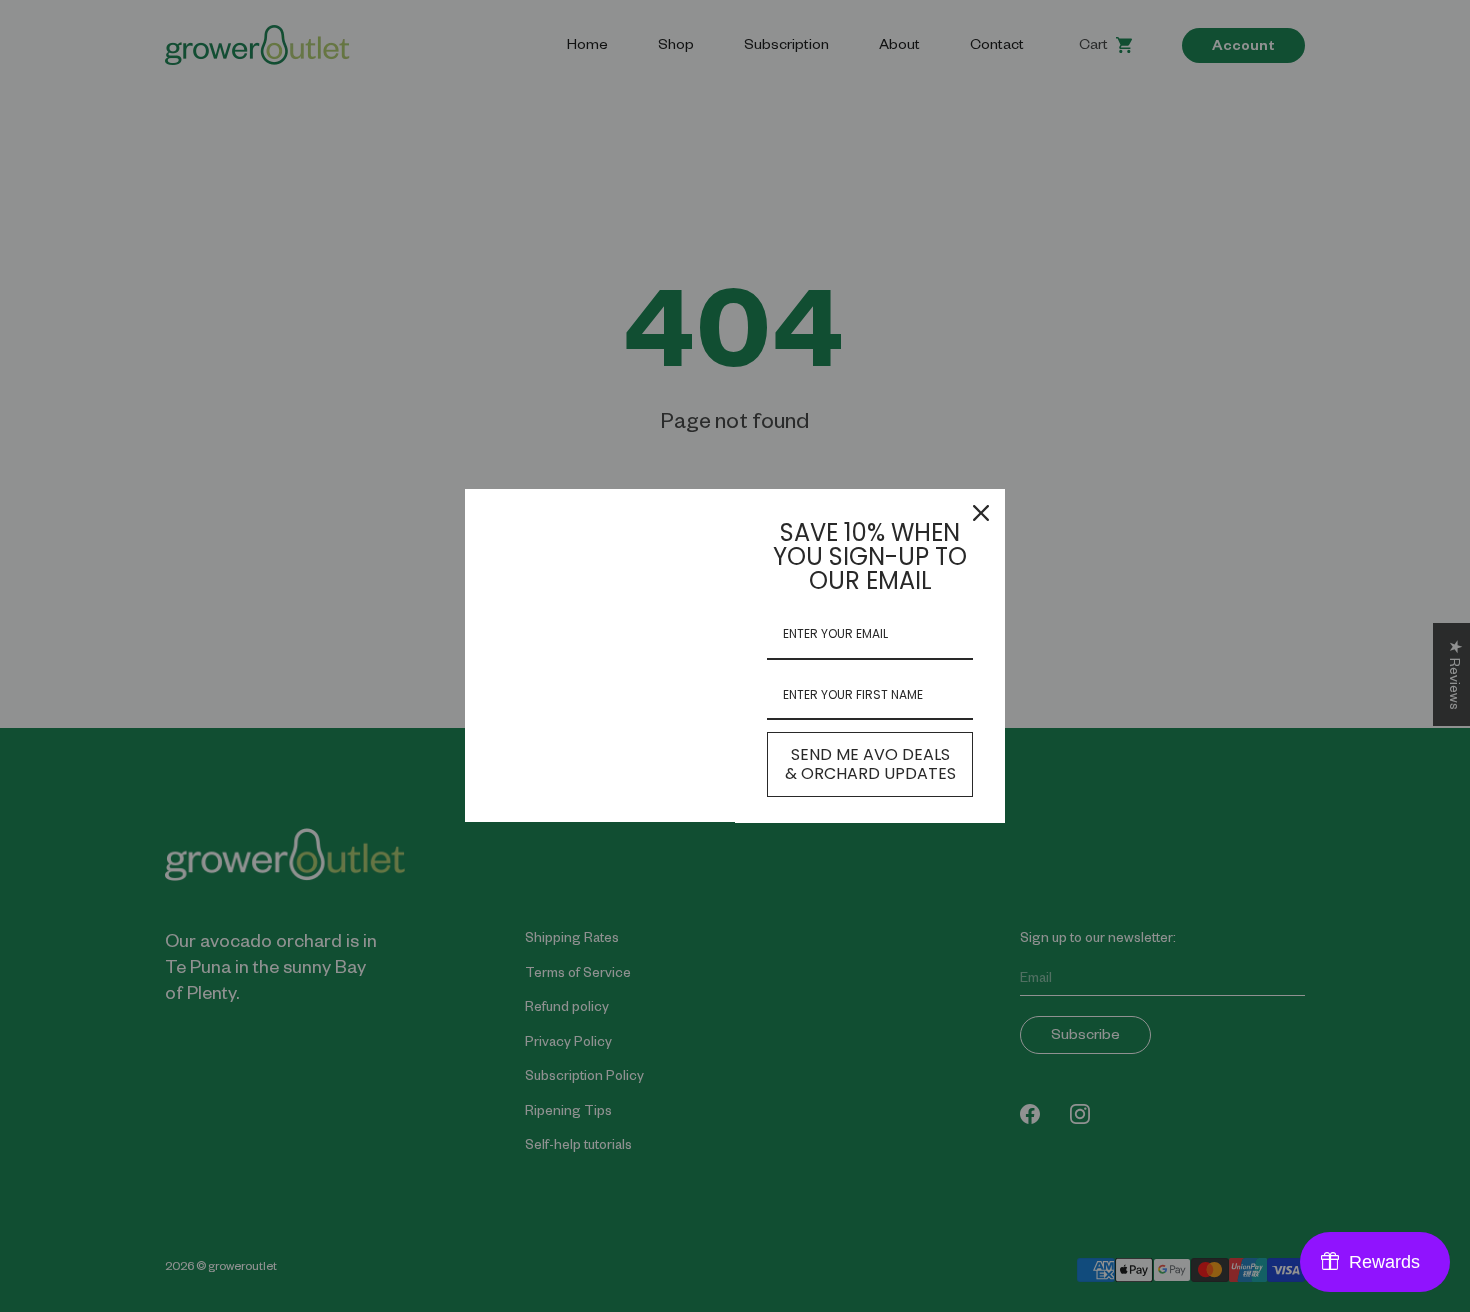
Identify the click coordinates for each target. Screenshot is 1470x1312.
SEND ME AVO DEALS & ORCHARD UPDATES (870, 764)
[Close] (981, 513)
